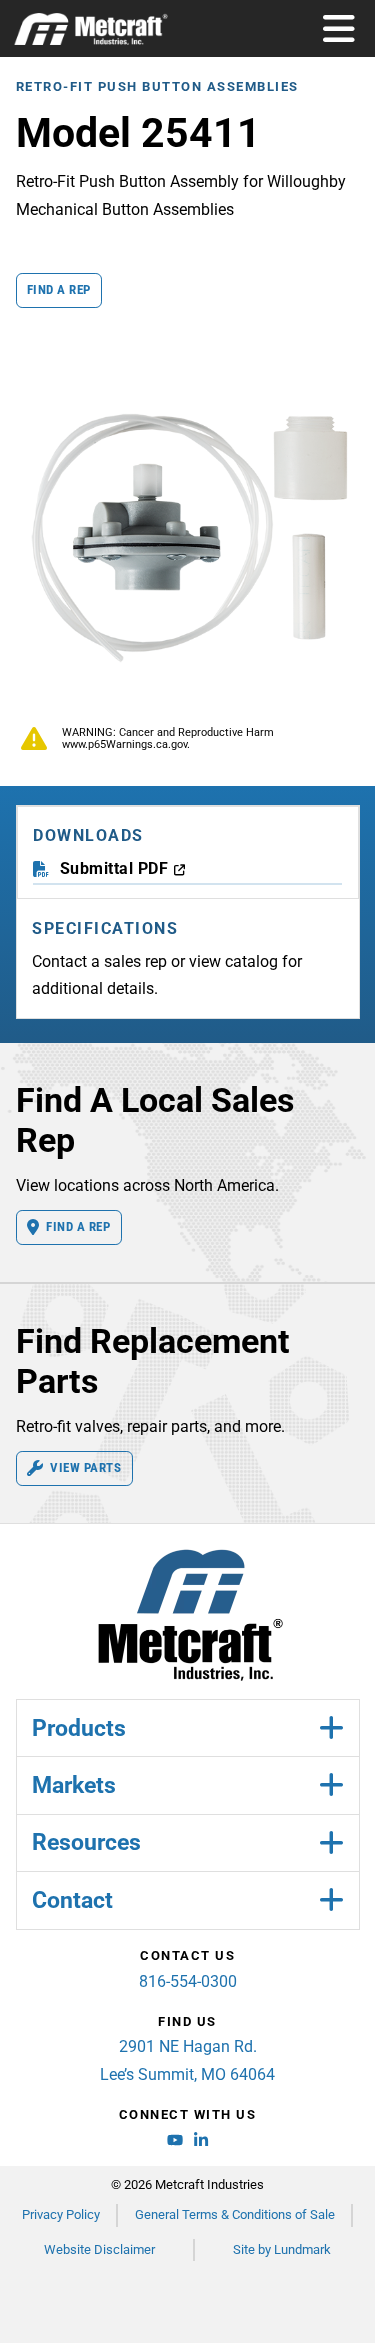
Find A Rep (78, 1226)
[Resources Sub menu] (331, 1843)
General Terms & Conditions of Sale (235, 2214)
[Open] (340, 29)
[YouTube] (175, 2142)
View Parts (85, 1467)
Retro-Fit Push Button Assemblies (157, 86)
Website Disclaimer (99, 2249)
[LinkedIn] (201, 2142)
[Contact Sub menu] (331, 1900)
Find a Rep (59, 289)
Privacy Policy (61, 2214)
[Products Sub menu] (331, 1728)
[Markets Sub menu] (331, 1785)
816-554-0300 (188, 1981)
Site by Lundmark (282, 2249)
